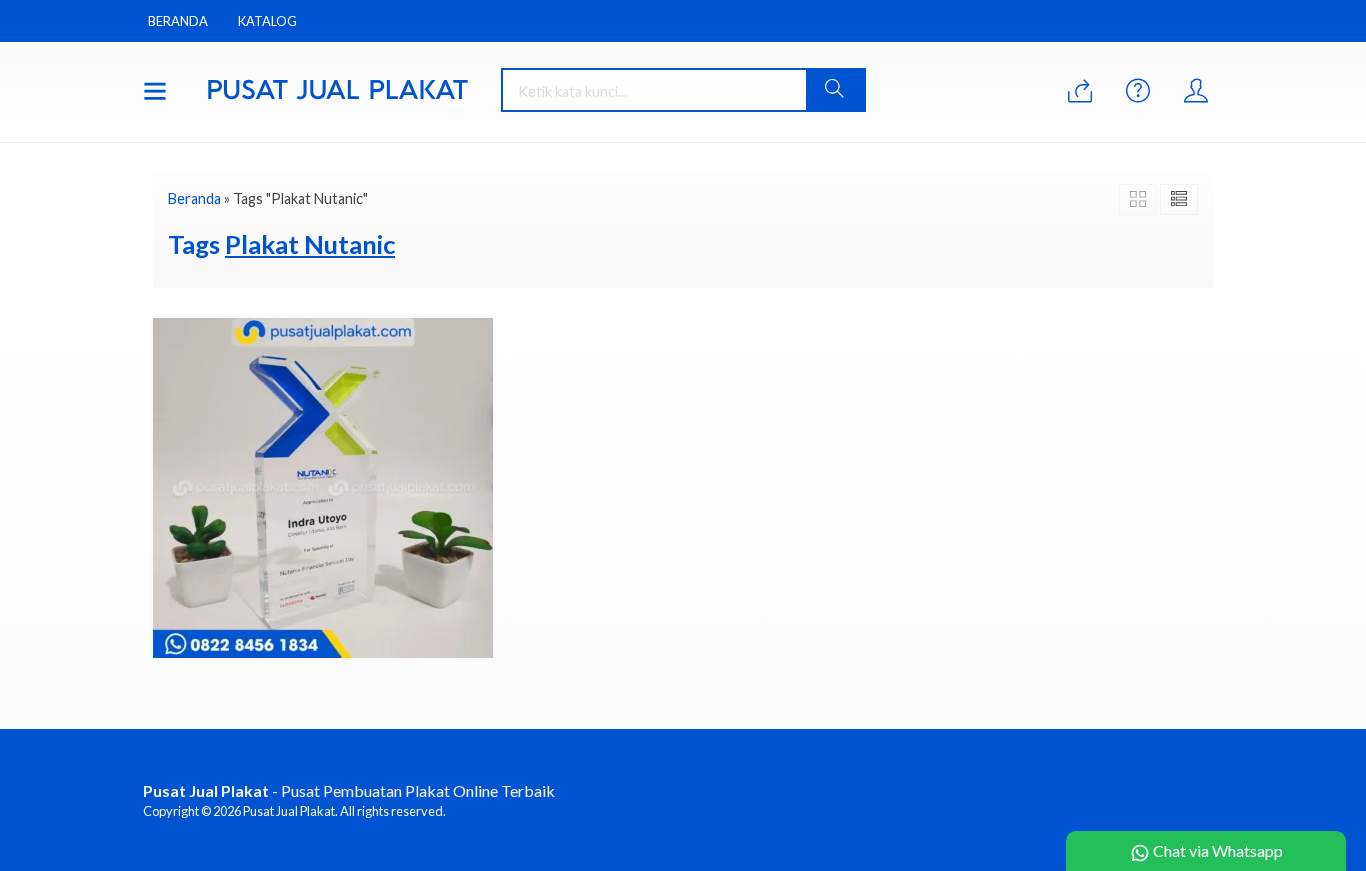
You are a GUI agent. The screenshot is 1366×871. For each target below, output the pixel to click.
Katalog (267, 21)
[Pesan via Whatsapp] (1080, 91)
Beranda (178, 21)
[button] (835, 90)
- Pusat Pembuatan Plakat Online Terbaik (349, 790)
